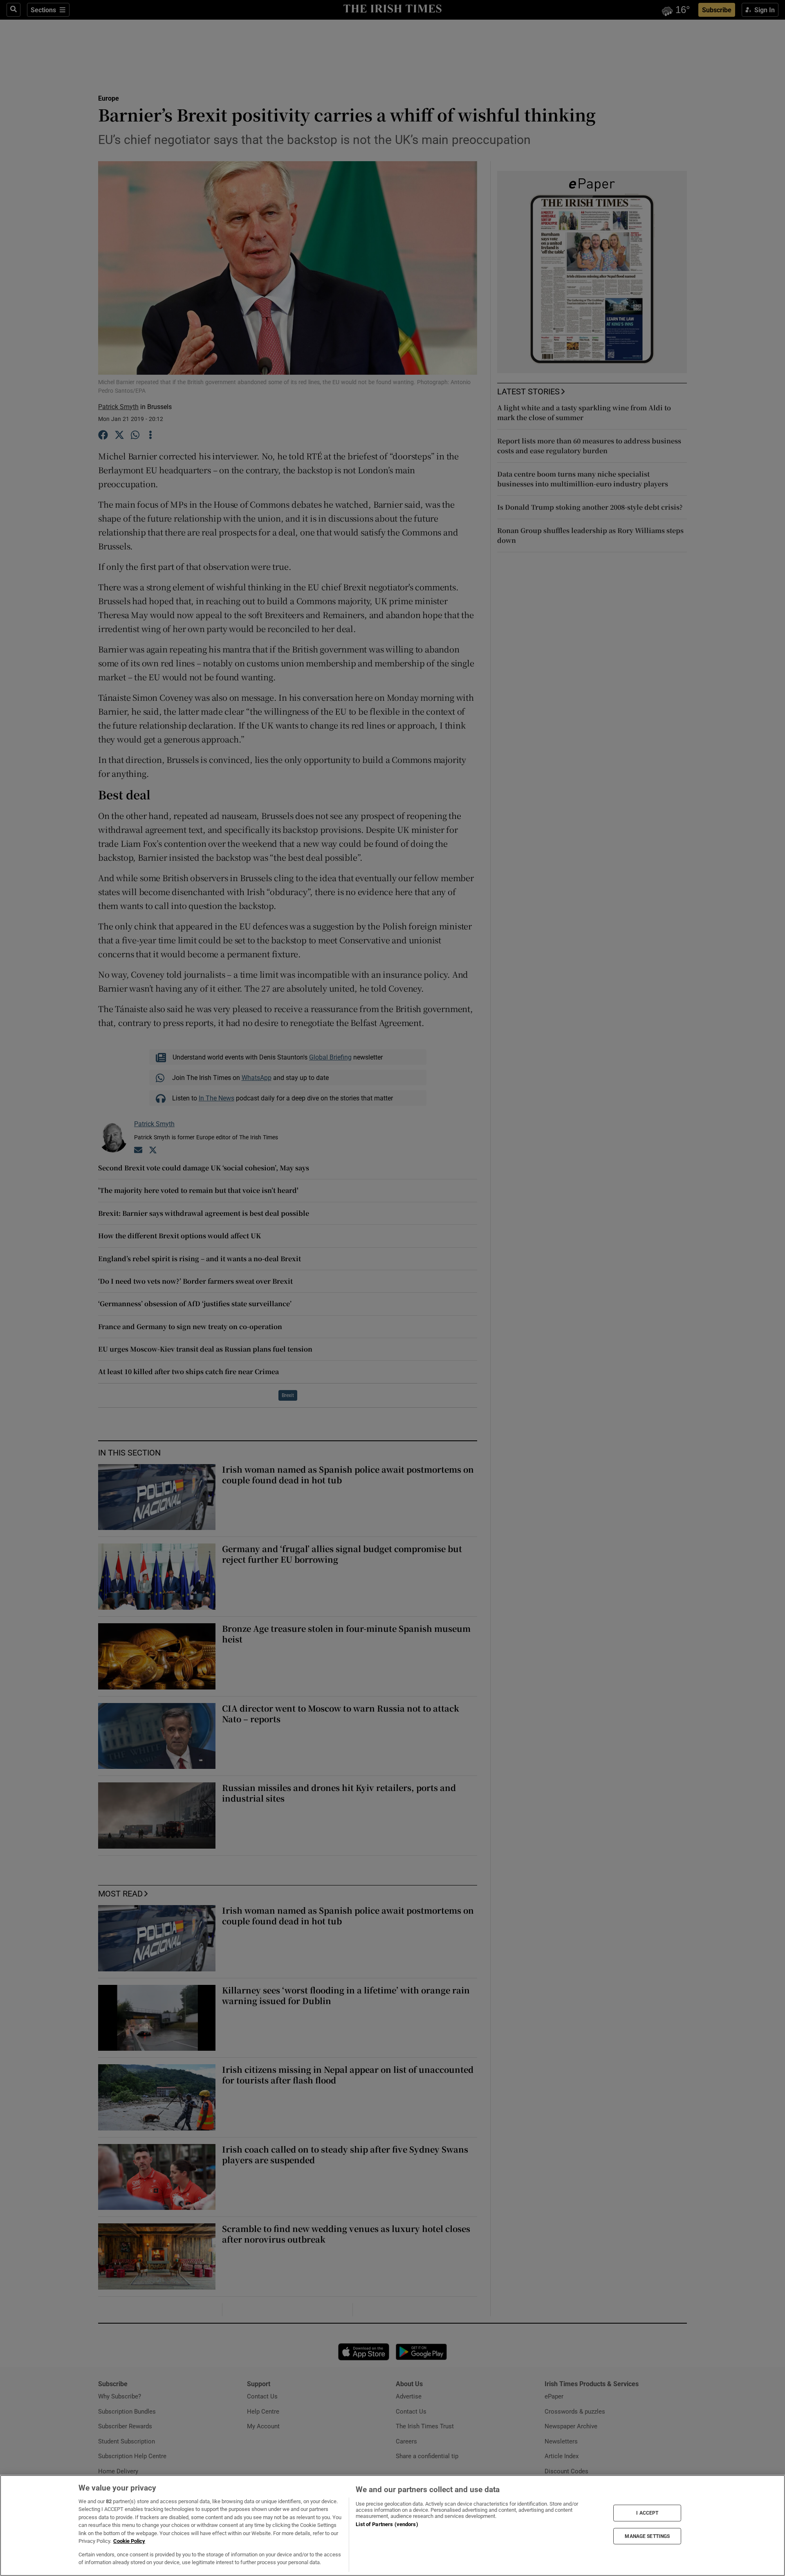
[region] (392, 2525)
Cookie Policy (129, 2541)
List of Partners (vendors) (387, 2524)
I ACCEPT (647, 2513)
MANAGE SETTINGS (647, 2536)
